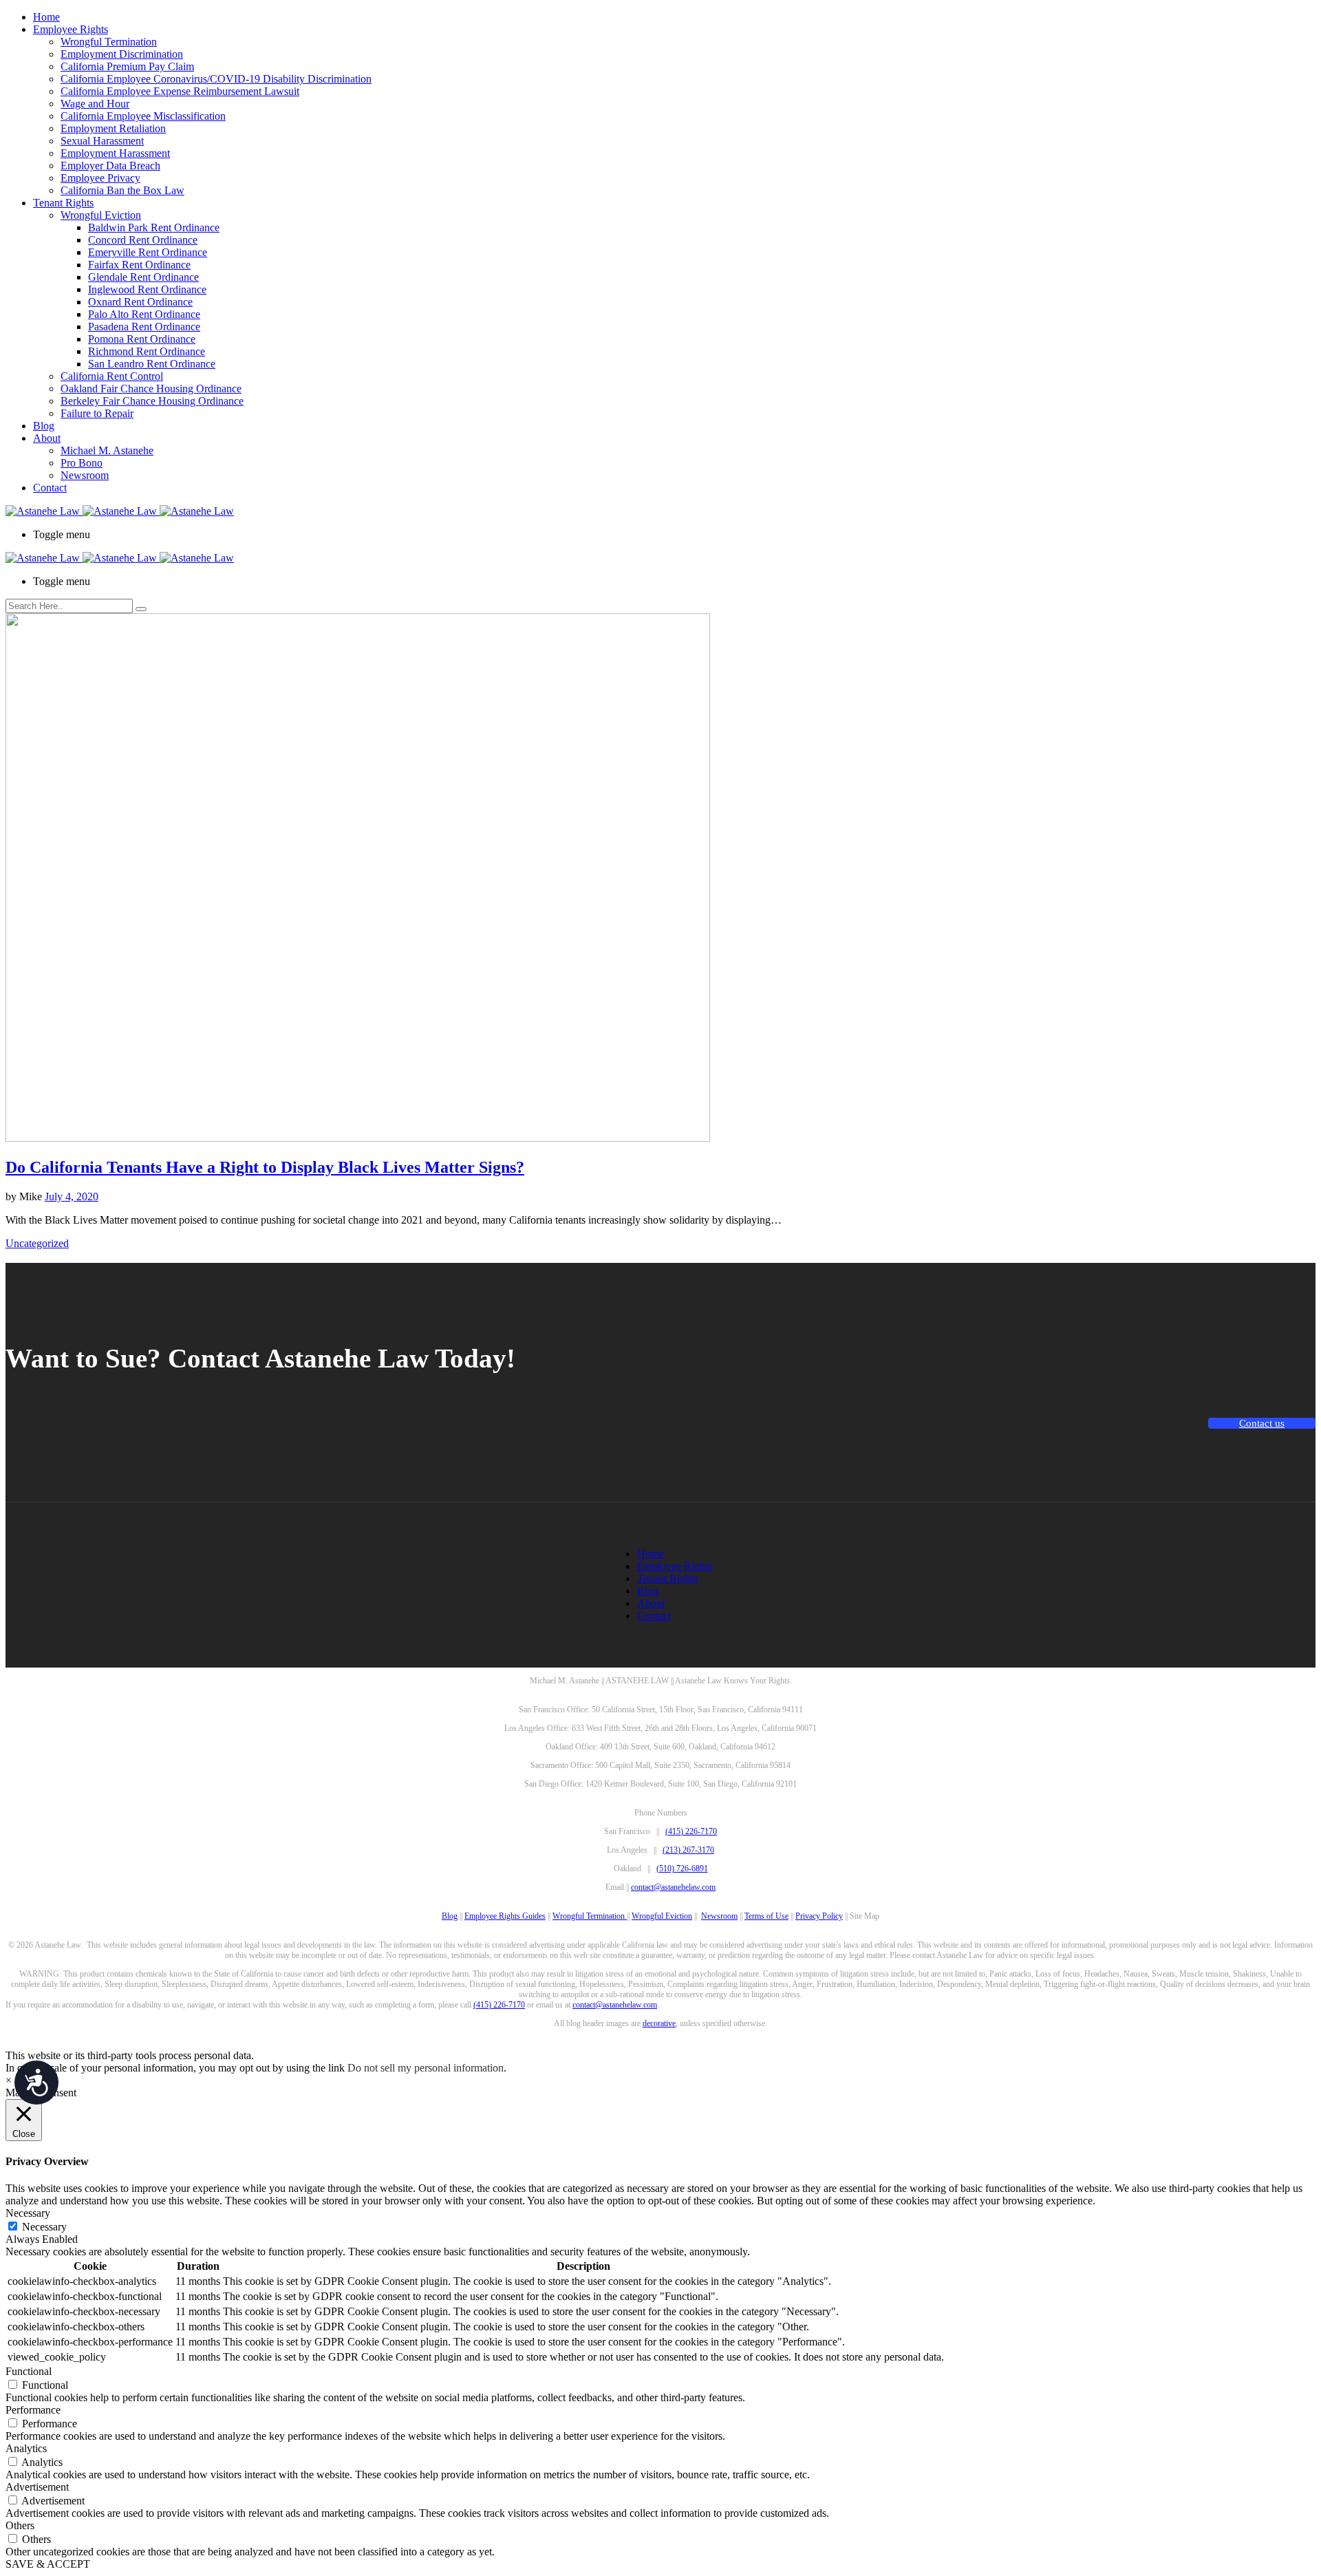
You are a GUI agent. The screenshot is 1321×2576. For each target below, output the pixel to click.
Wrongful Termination (109, 42)
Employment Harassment (115, 153)
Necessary (44, 2227)
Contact (50, 488)
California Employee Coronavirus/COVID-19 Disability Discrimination (216, 79)
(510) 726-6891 (682, 1869)
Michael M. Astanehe (107, 450)
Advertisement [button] (37, 2487)
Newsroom (85, 475)
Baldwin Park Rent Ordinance (154, 227)
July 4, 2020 (72, 1196)
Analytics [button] (26, 2448)
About (47, 438)
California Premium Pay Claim (127, 66)
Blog (44, 426)
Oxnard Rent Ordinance (140, 302)
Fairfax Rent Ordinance (139, 265)
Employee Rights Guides (505, 1916)
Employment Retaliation (113, 128)
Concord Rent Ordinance (143, 240)
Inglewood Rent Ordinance (147, 289)
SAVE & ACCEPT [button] (48, 2564)
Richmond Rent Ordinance (147, 351)
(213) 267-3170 (688, 1850)
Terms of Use (766, 1916)
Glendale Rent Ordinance (143, 277)
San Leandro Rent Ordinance (152, 364)
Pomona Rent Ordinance (142, 339)
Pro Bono (82, 463)
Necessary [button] (28, 2213)
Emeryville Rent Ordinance (148, 252)
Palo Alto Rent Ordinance (144, 314)
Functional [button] (29, 2371)
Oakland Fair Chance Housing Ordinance (151, 388)
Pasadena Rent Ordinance (144, 327)
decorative (659, 2023)
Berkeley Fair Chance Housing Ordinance (152, 401)
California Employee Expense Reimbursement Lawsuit (180, 91)
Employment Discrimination (122, 54)
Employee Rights (71, 29)
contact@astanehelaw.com (673, 1887)
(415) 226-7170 (691, 1831)
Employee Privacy (100, 178)
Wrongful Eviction (101, 215)
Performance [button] (33, 2410)
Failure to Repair (97, 413)
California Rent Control (112, 376)
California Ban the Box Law (122, 190)
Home (46, 17)
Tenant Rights (63, 203)
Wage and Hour (95, 104)
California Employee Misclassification (143, 116)
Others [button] (20, 2525)
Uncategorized (37, 1243)
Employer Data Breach (110, 166)
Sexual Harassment (102, 141)
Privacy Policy (819, 1916)
